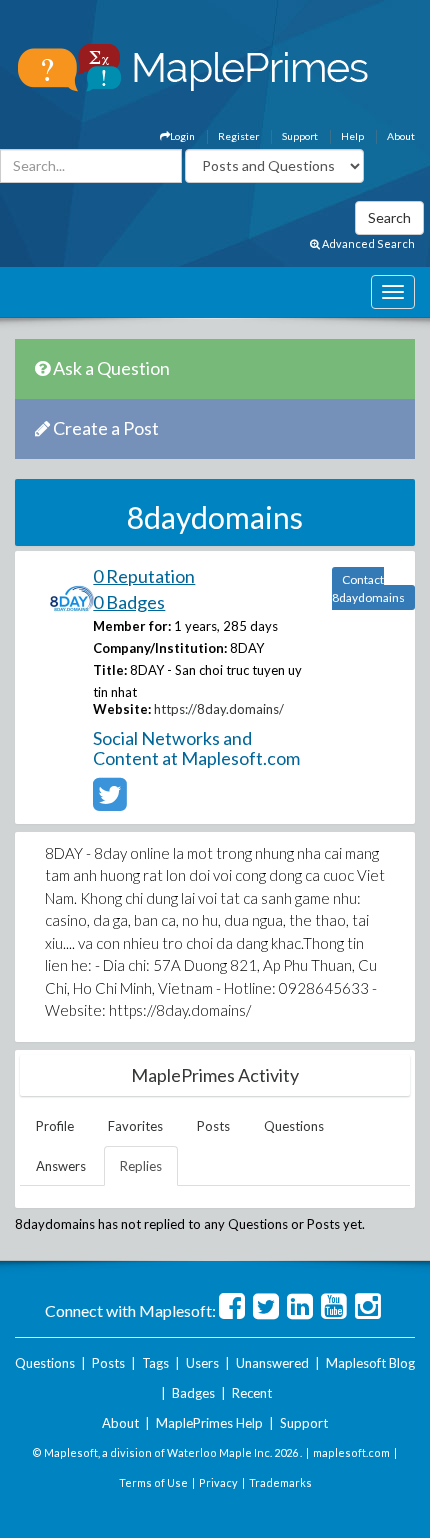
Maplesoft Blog (370, 1363)
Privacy (218, 1482)
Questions (294, 1126)
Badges (193, 1393)
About (401, 136)
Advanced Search (367, 243)
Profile (55, 1126)
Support (300, 136)
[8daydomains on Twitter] (109, 803)
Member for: (132, 626)
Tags (155, 1363)
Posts (213, 1126)
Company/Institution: (160, 648)
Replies (141, 1166)
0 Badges (129, 602)
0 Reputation (144, 576)
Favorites (135, 1126)
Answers (61, 1166)
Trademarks (280, 1482)
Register (238, 136)
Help (352, 136)
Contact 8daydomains (368, 588)
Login (182, 136)
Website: (122, 709)
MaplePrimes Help (209, 1423)
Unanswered (272, 1363)
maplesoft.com (351, 1452)
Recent (252, 1393)
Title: (110, 670)
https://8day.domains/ (219, 709)
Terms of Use (153, 1482)
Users (202, 1363)
